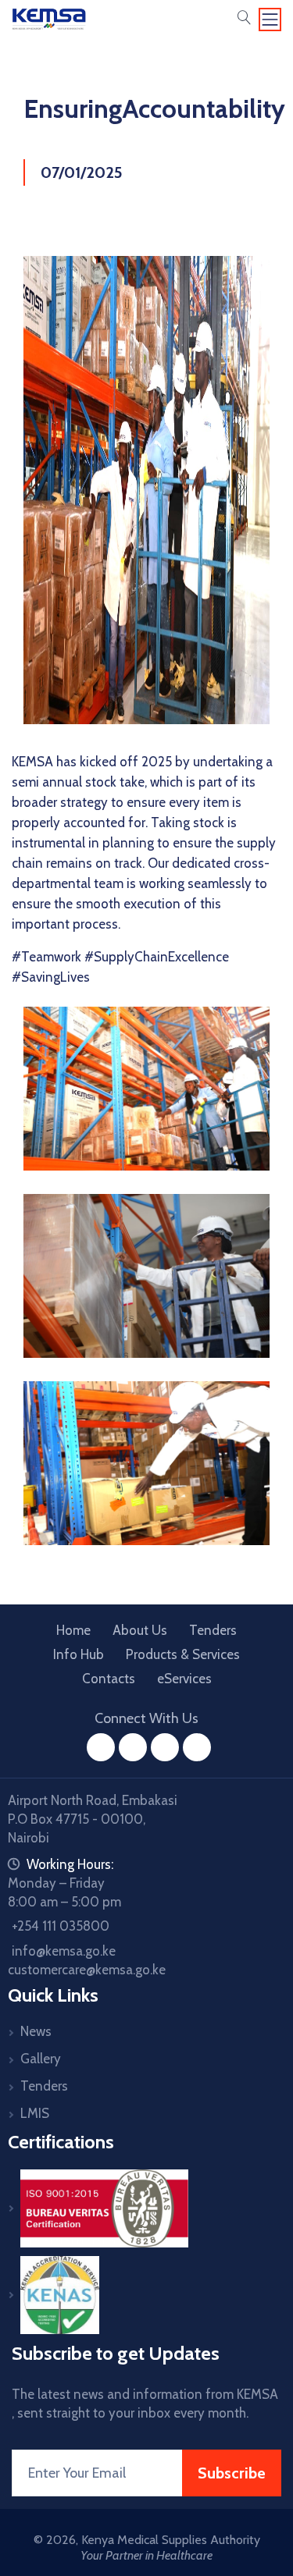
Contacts (109, 1679)
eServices (184, 1679)
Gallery (41, 2059)
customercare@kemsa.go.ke (87, 1970)
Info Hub (79, 1654)
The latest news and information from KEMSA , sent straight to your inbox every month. (145, 2404)
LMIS (35, 2113)
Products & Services (183, 1654)
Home (73, 1630)
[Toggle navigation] (270, 20)
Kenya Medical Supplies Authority (171, 2540)
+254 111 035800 (61, 1926)
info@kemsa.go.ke (64, 1951)
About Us (140, 1630)
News (36, 2031)
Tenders (213, 1630)
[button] (244, 19)
